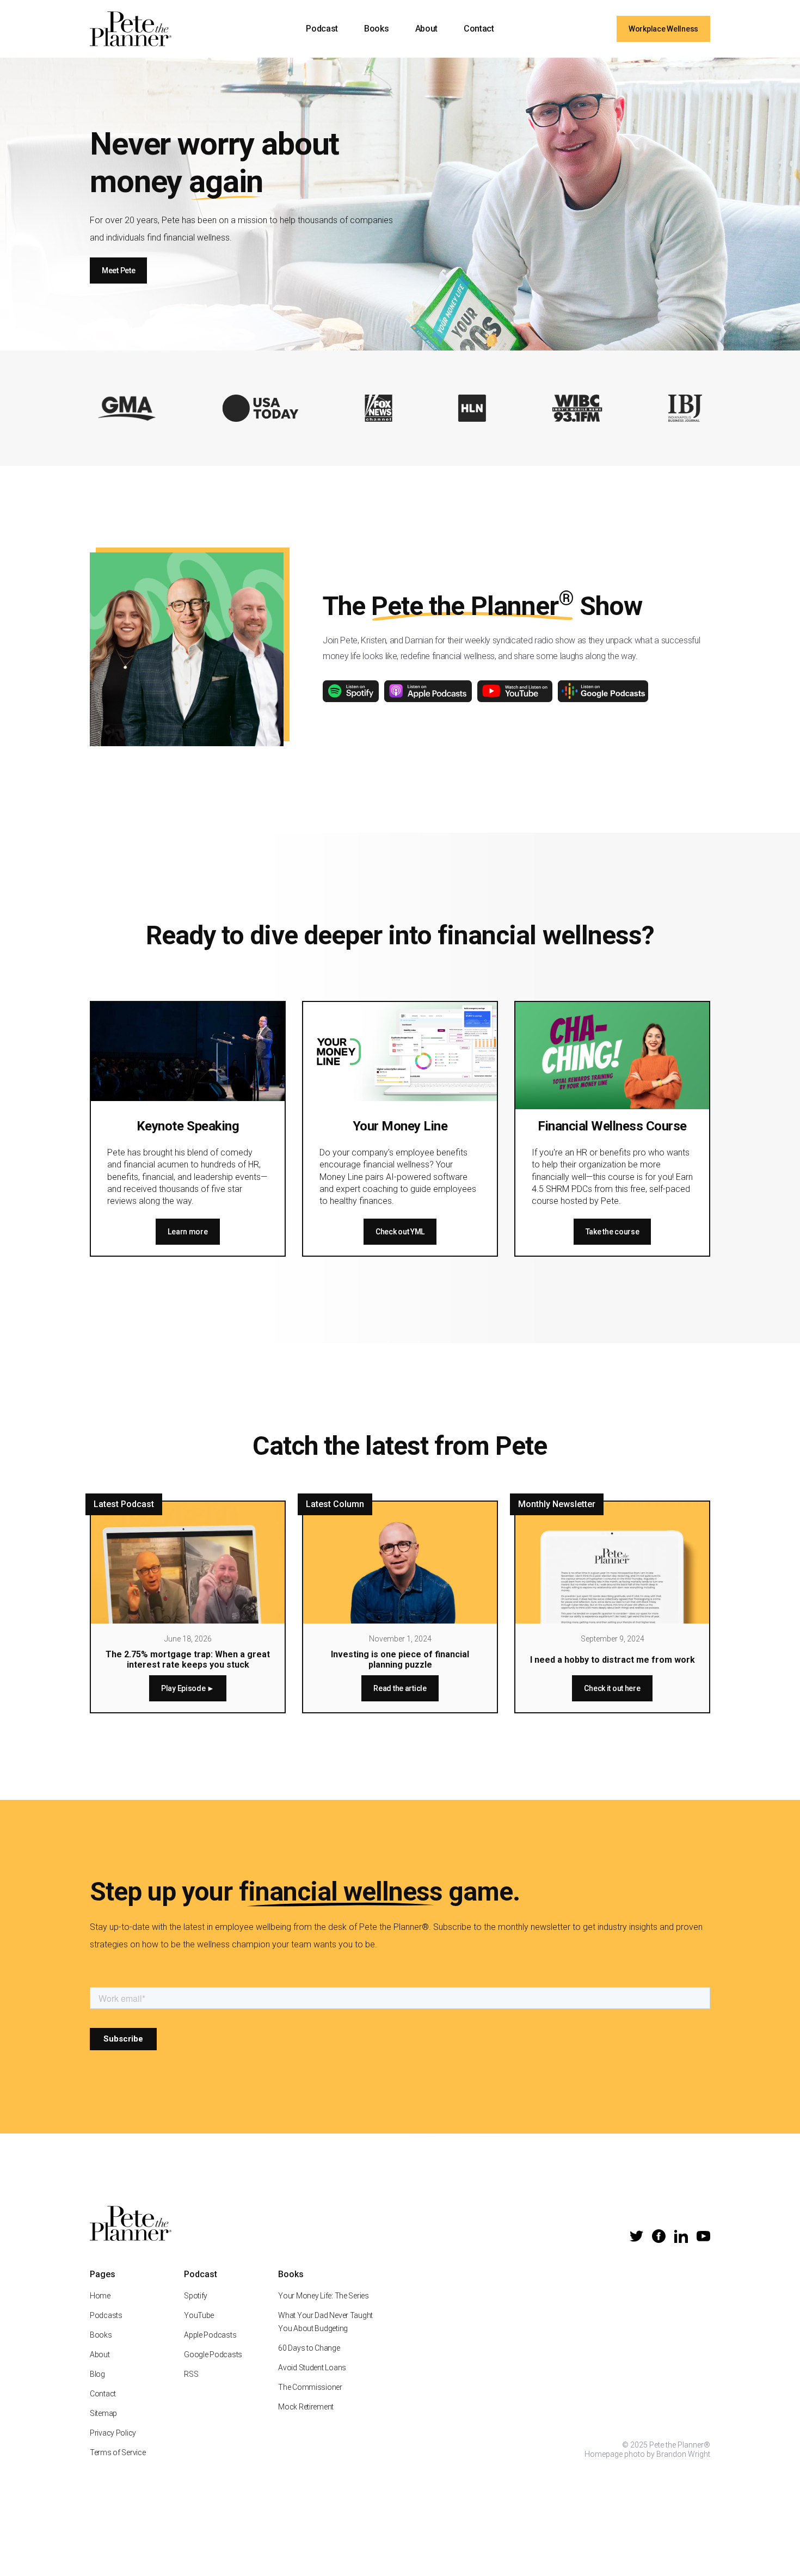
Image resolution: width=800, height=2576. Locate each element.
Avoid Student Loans (312, 2368)
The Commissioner (310, 2387)
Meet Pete (118, 270)
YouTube (199, 2315)
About (426, 29)
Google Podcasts (213, 2354)
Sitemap (103, 2413)
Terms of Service (118, 2452)
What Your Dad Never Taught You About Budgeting (325, 2322)
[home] (131, 29)
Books (376, 29)
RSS (191, 2374)
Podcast (322, 29)
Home (100, 2296)
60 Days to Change (309, 2348)
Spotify (196, 2296)
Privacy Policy (113, 2433)
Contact (479, 29)
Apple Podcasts (210, 2335)
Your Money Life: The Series (323, 2296)
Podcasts (106, 2315)
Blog (97, 2374)
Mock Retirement (306, 2407)
